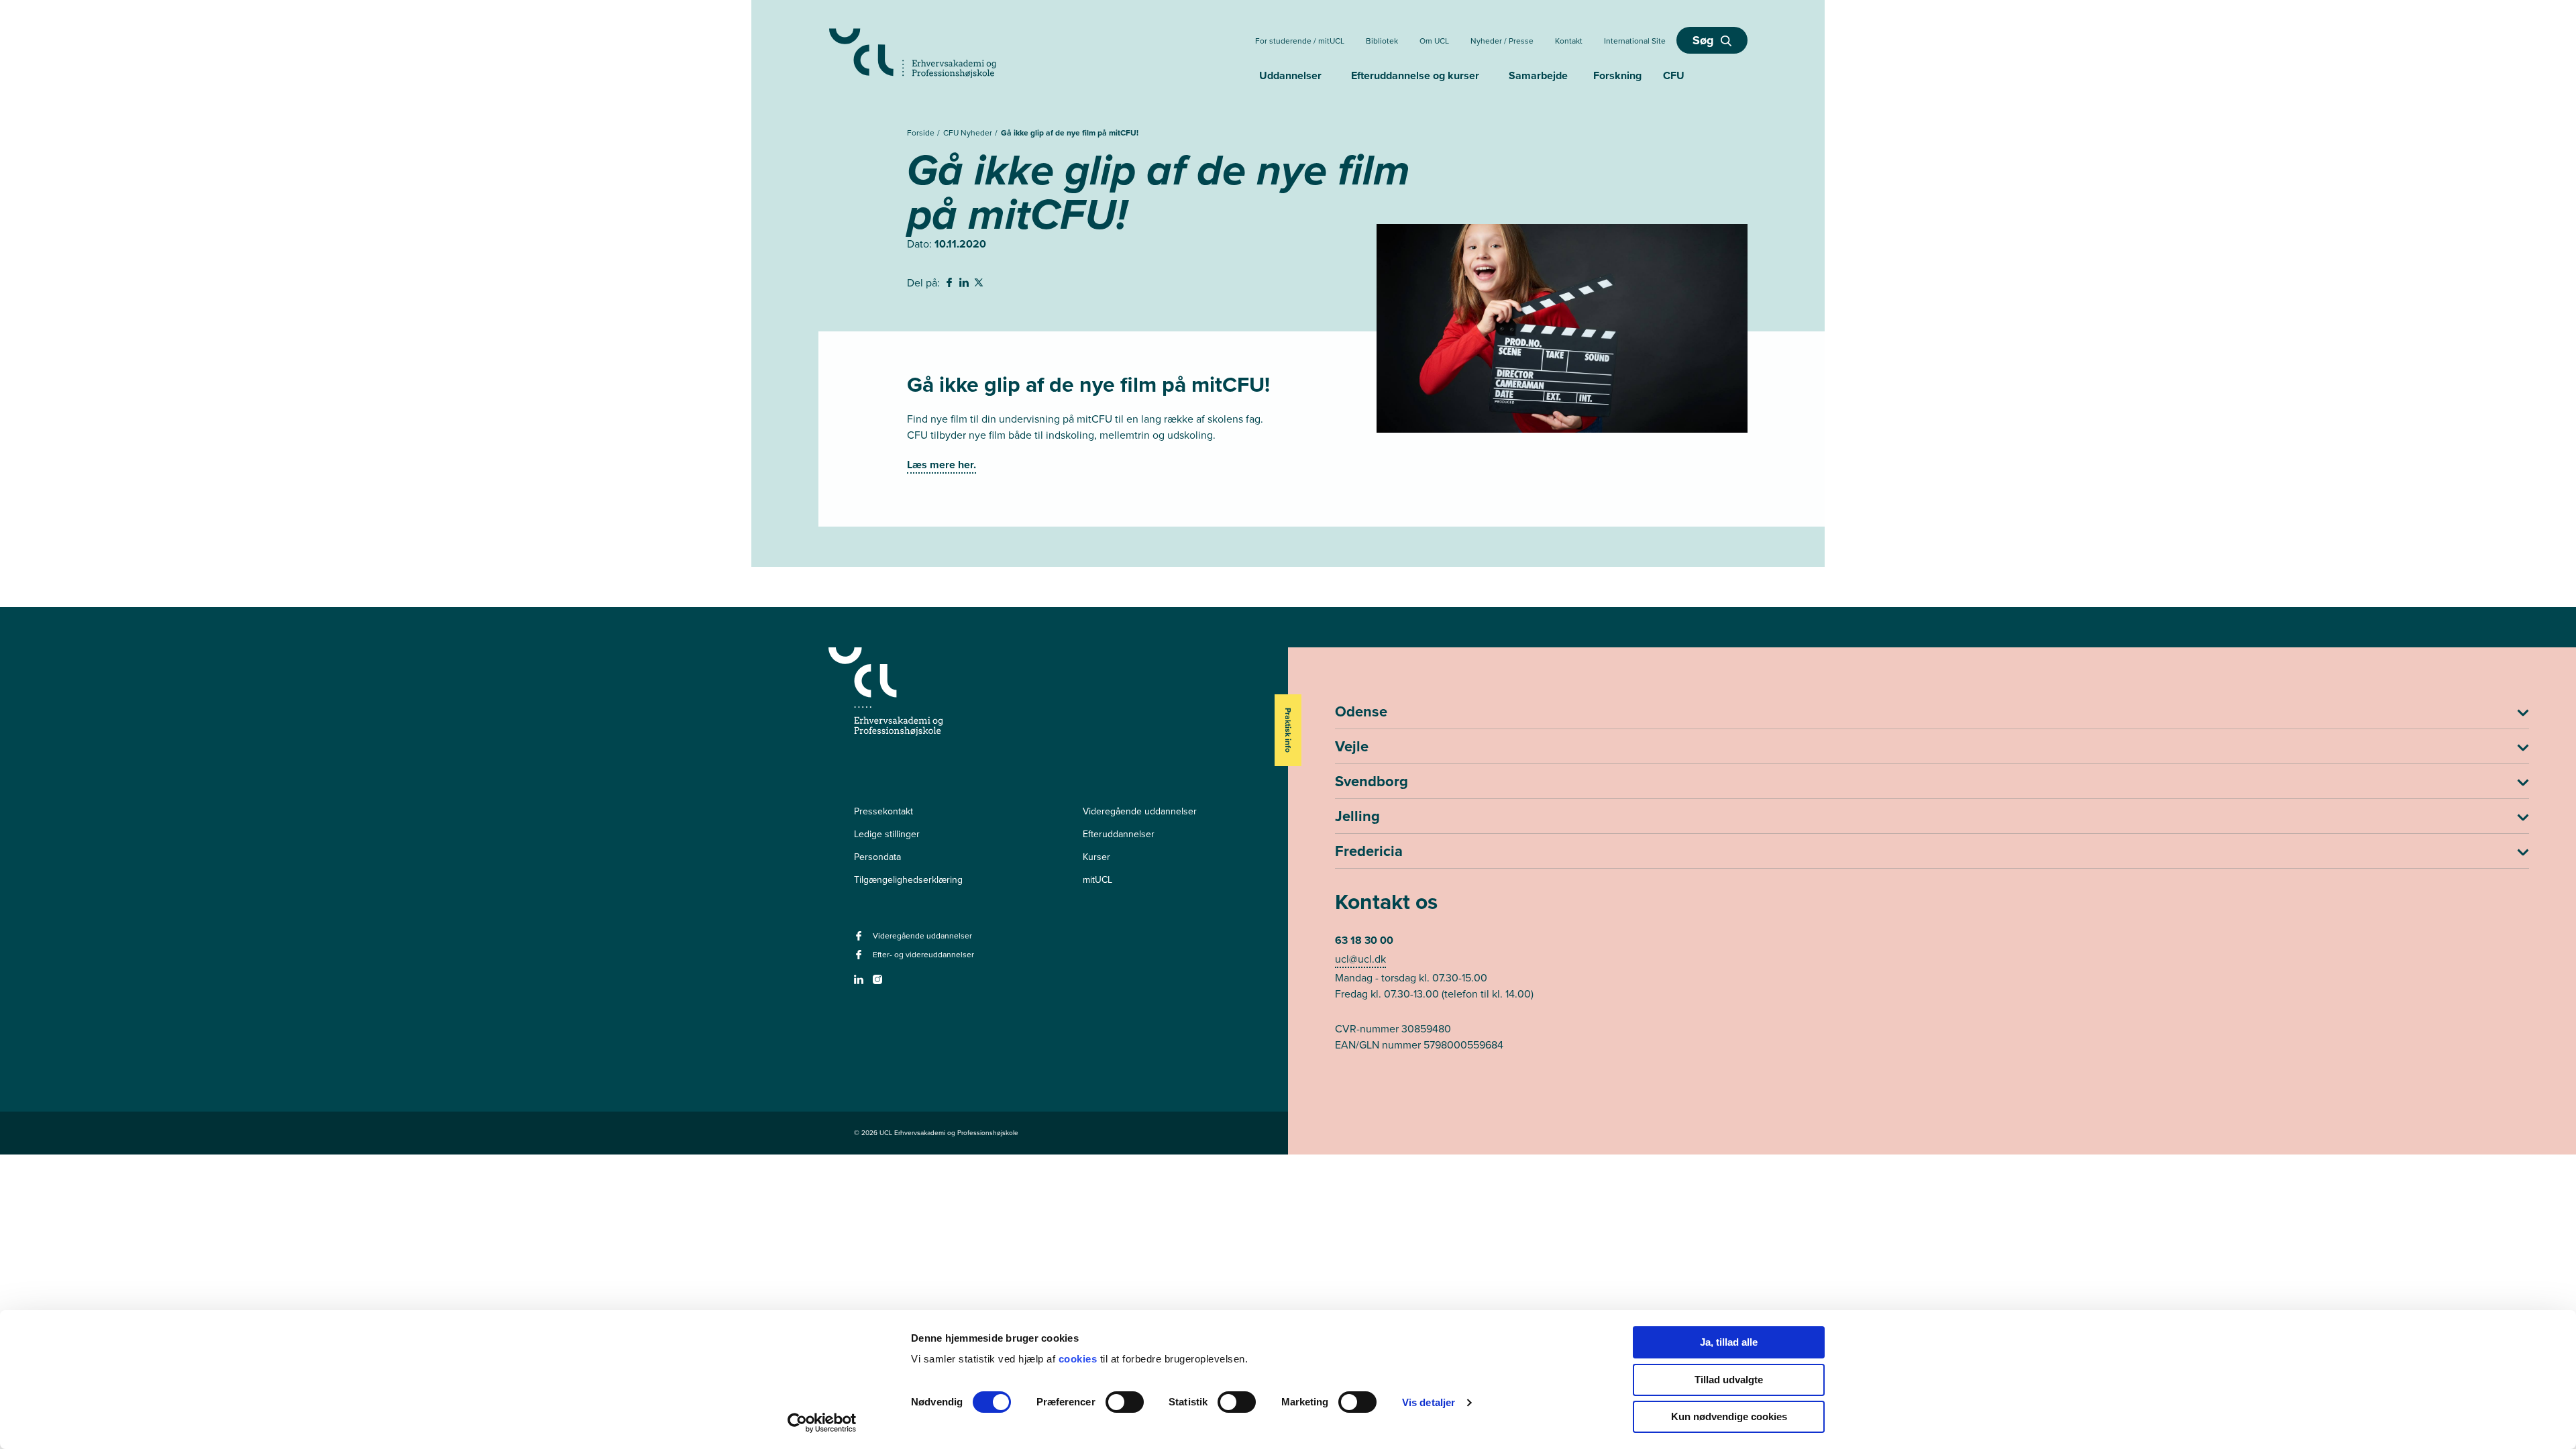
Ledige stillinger (887, 834)
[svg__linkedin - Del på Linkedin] (965, 284)
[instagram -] (879, 984)
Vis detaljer (1429, 1402)
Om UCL (1434, 41)
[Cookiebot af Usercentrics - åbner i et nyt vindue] (822, 1423)
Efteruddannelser (1119, 834)
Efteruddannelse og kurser (1415, 75)
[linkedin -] (860, 984)
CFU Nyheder (969, 133)
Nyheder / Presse (1502, 41)
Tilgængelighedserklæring (908, 880)
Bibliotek (1382, 41)
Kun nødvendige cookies (1729, 1416)
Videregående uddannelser (1140, 811)
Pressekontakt (883, 811)
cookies (1079, 1359)
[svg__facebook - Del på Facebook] (951, 284)
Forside (922, 133)
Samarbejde (1538, 75)
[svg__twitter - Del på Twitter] (980, 284)
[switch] (1125, 1402)
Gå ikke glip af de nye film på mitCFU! (1070, 133)
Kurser (1096, 857)
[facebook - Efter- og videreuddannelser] (860, 959)
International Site (1635, 41)
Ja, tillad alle (1729, 1342)
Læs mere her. (942, 465)
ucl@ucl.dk (1360, 959)
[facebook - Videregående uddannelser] (860, 940)
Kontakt (1569, 41)
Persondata (877, 857)
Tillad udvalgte (1729, 1380)
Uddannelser (1290, 75)
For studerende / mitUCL (1300, 41)
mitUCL (1097, 880)
